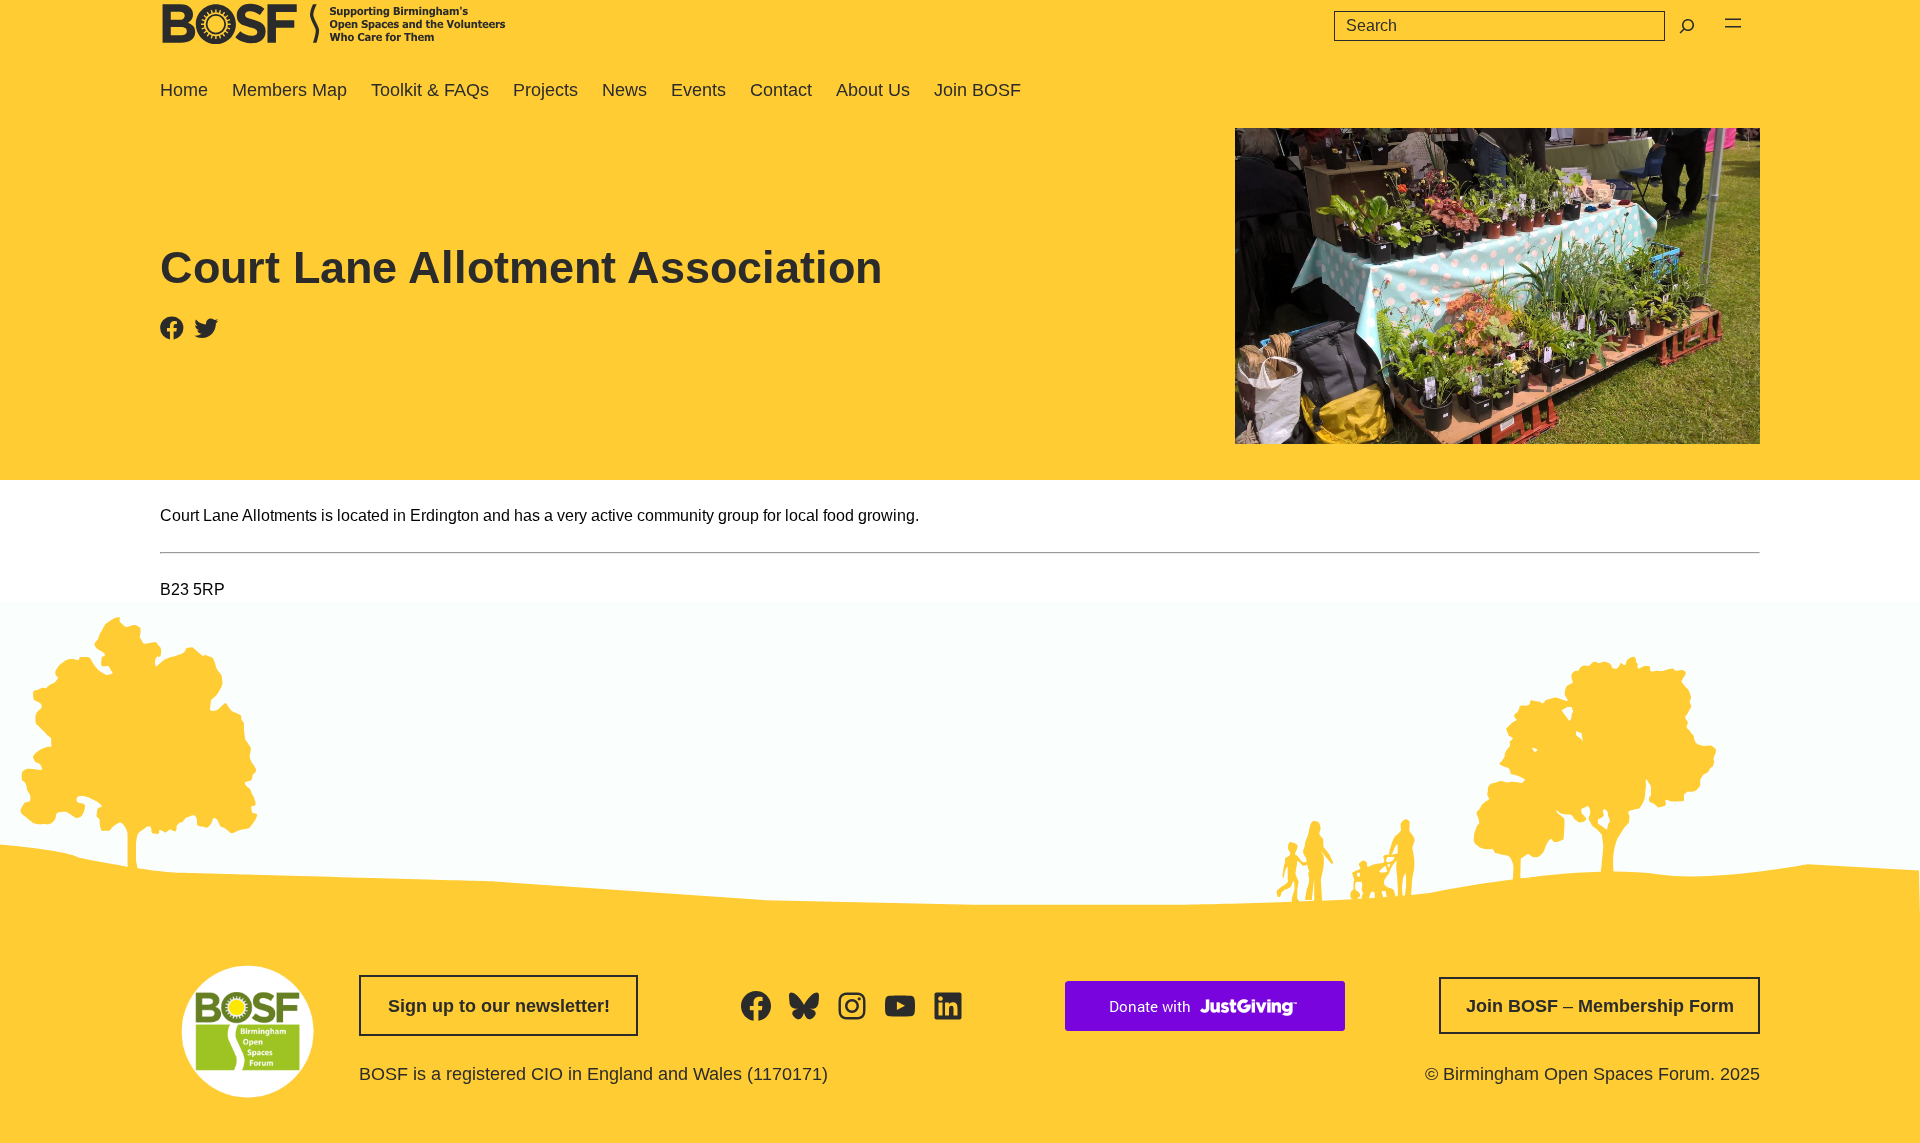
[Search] (1687, 26)
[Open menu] (1733, 23)
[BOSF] (335, 38)
